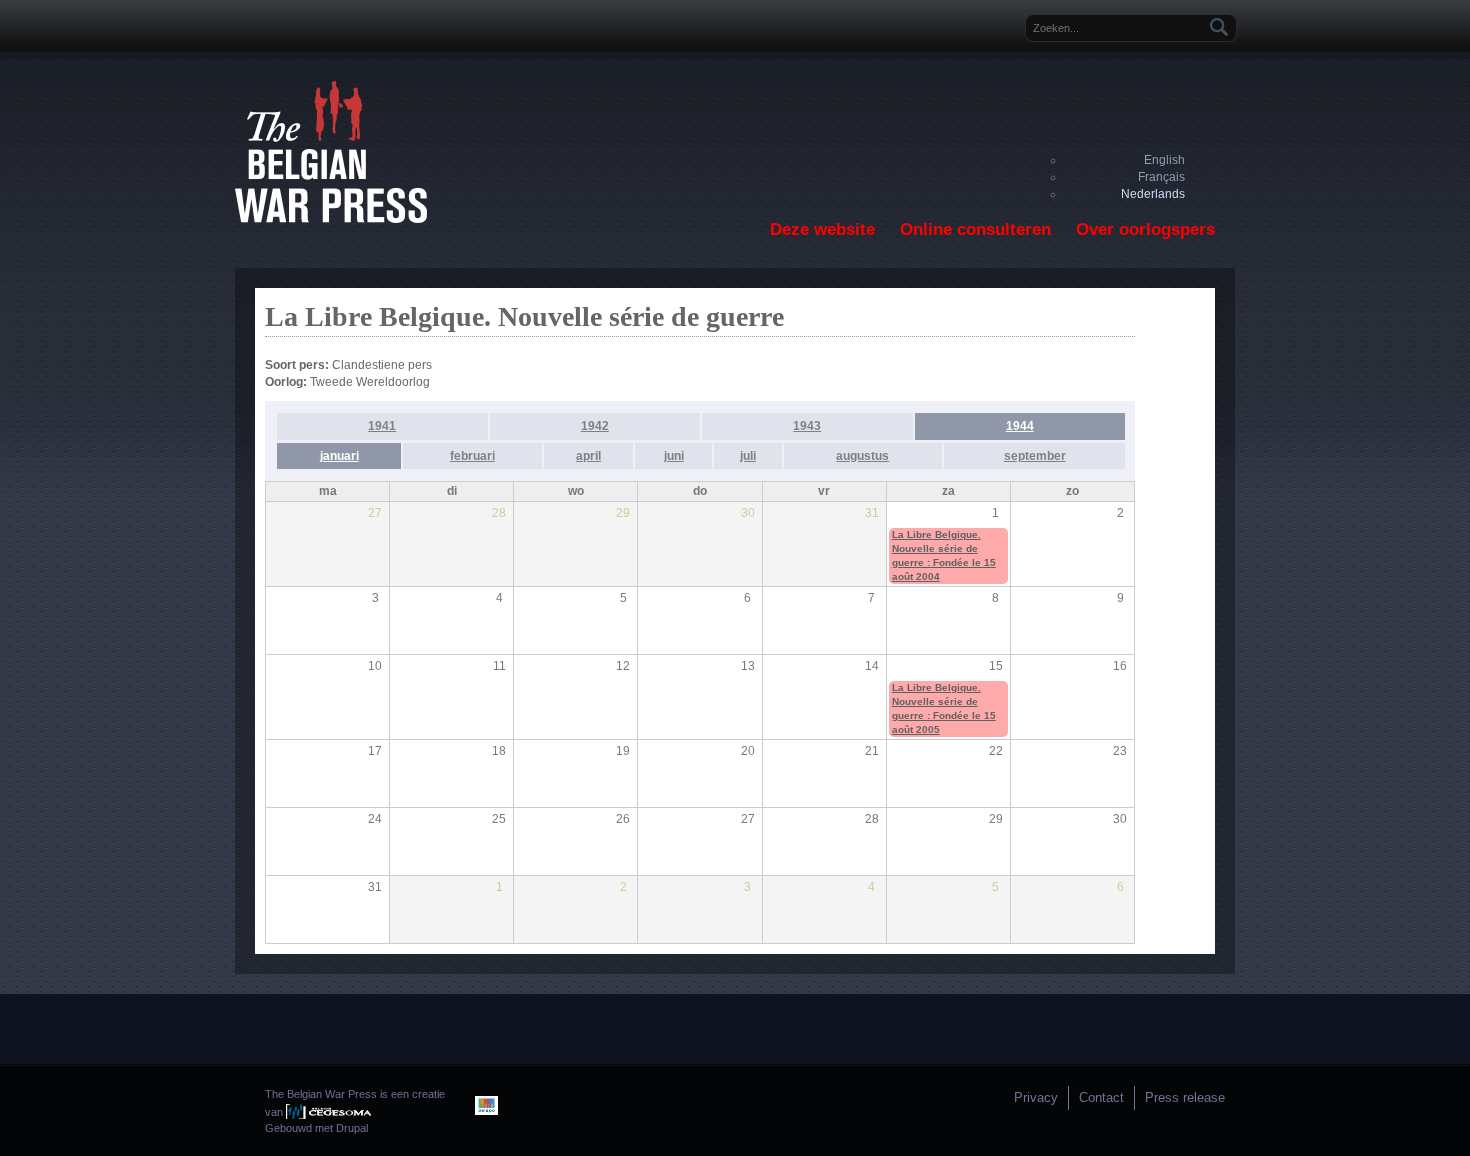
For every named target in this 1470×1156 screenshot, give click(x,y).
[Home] (331, 219)
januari (339, 456)
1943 (807, 426)
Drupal (352, 1128)
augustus (862, 456)
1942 (595, 426)
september (1035, 456)
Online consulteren (975, 229)
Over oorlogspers (1145, 229)
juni (674, 456)
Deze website (822, 229)
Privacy (1036, 1097)
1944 (1020, 426)
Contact (1101, 1097)
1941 (382, 426)
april (588, 456)
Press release (1185, 1097)
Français (1161, 177)
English (1164, 160)
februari (472, 456)
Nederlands (1153, 194)
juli (748, 456)
